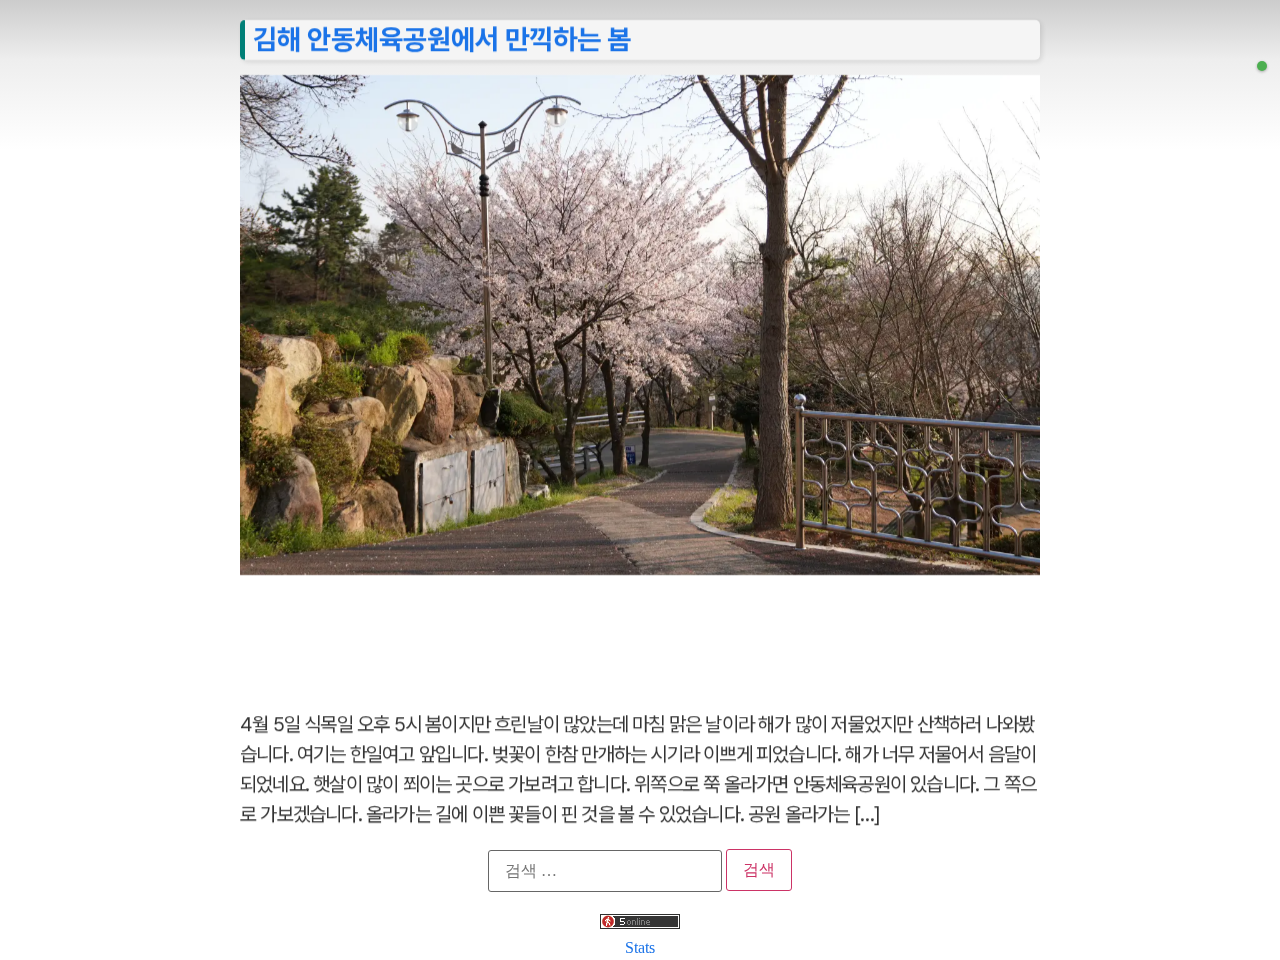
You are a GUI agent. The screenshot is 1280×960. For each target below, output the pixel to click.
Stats (640, 947)
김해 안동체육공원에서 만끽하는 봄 (442, 39)
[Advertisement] (640, 632)
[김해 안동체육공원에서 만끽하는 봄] (1262, 66)
